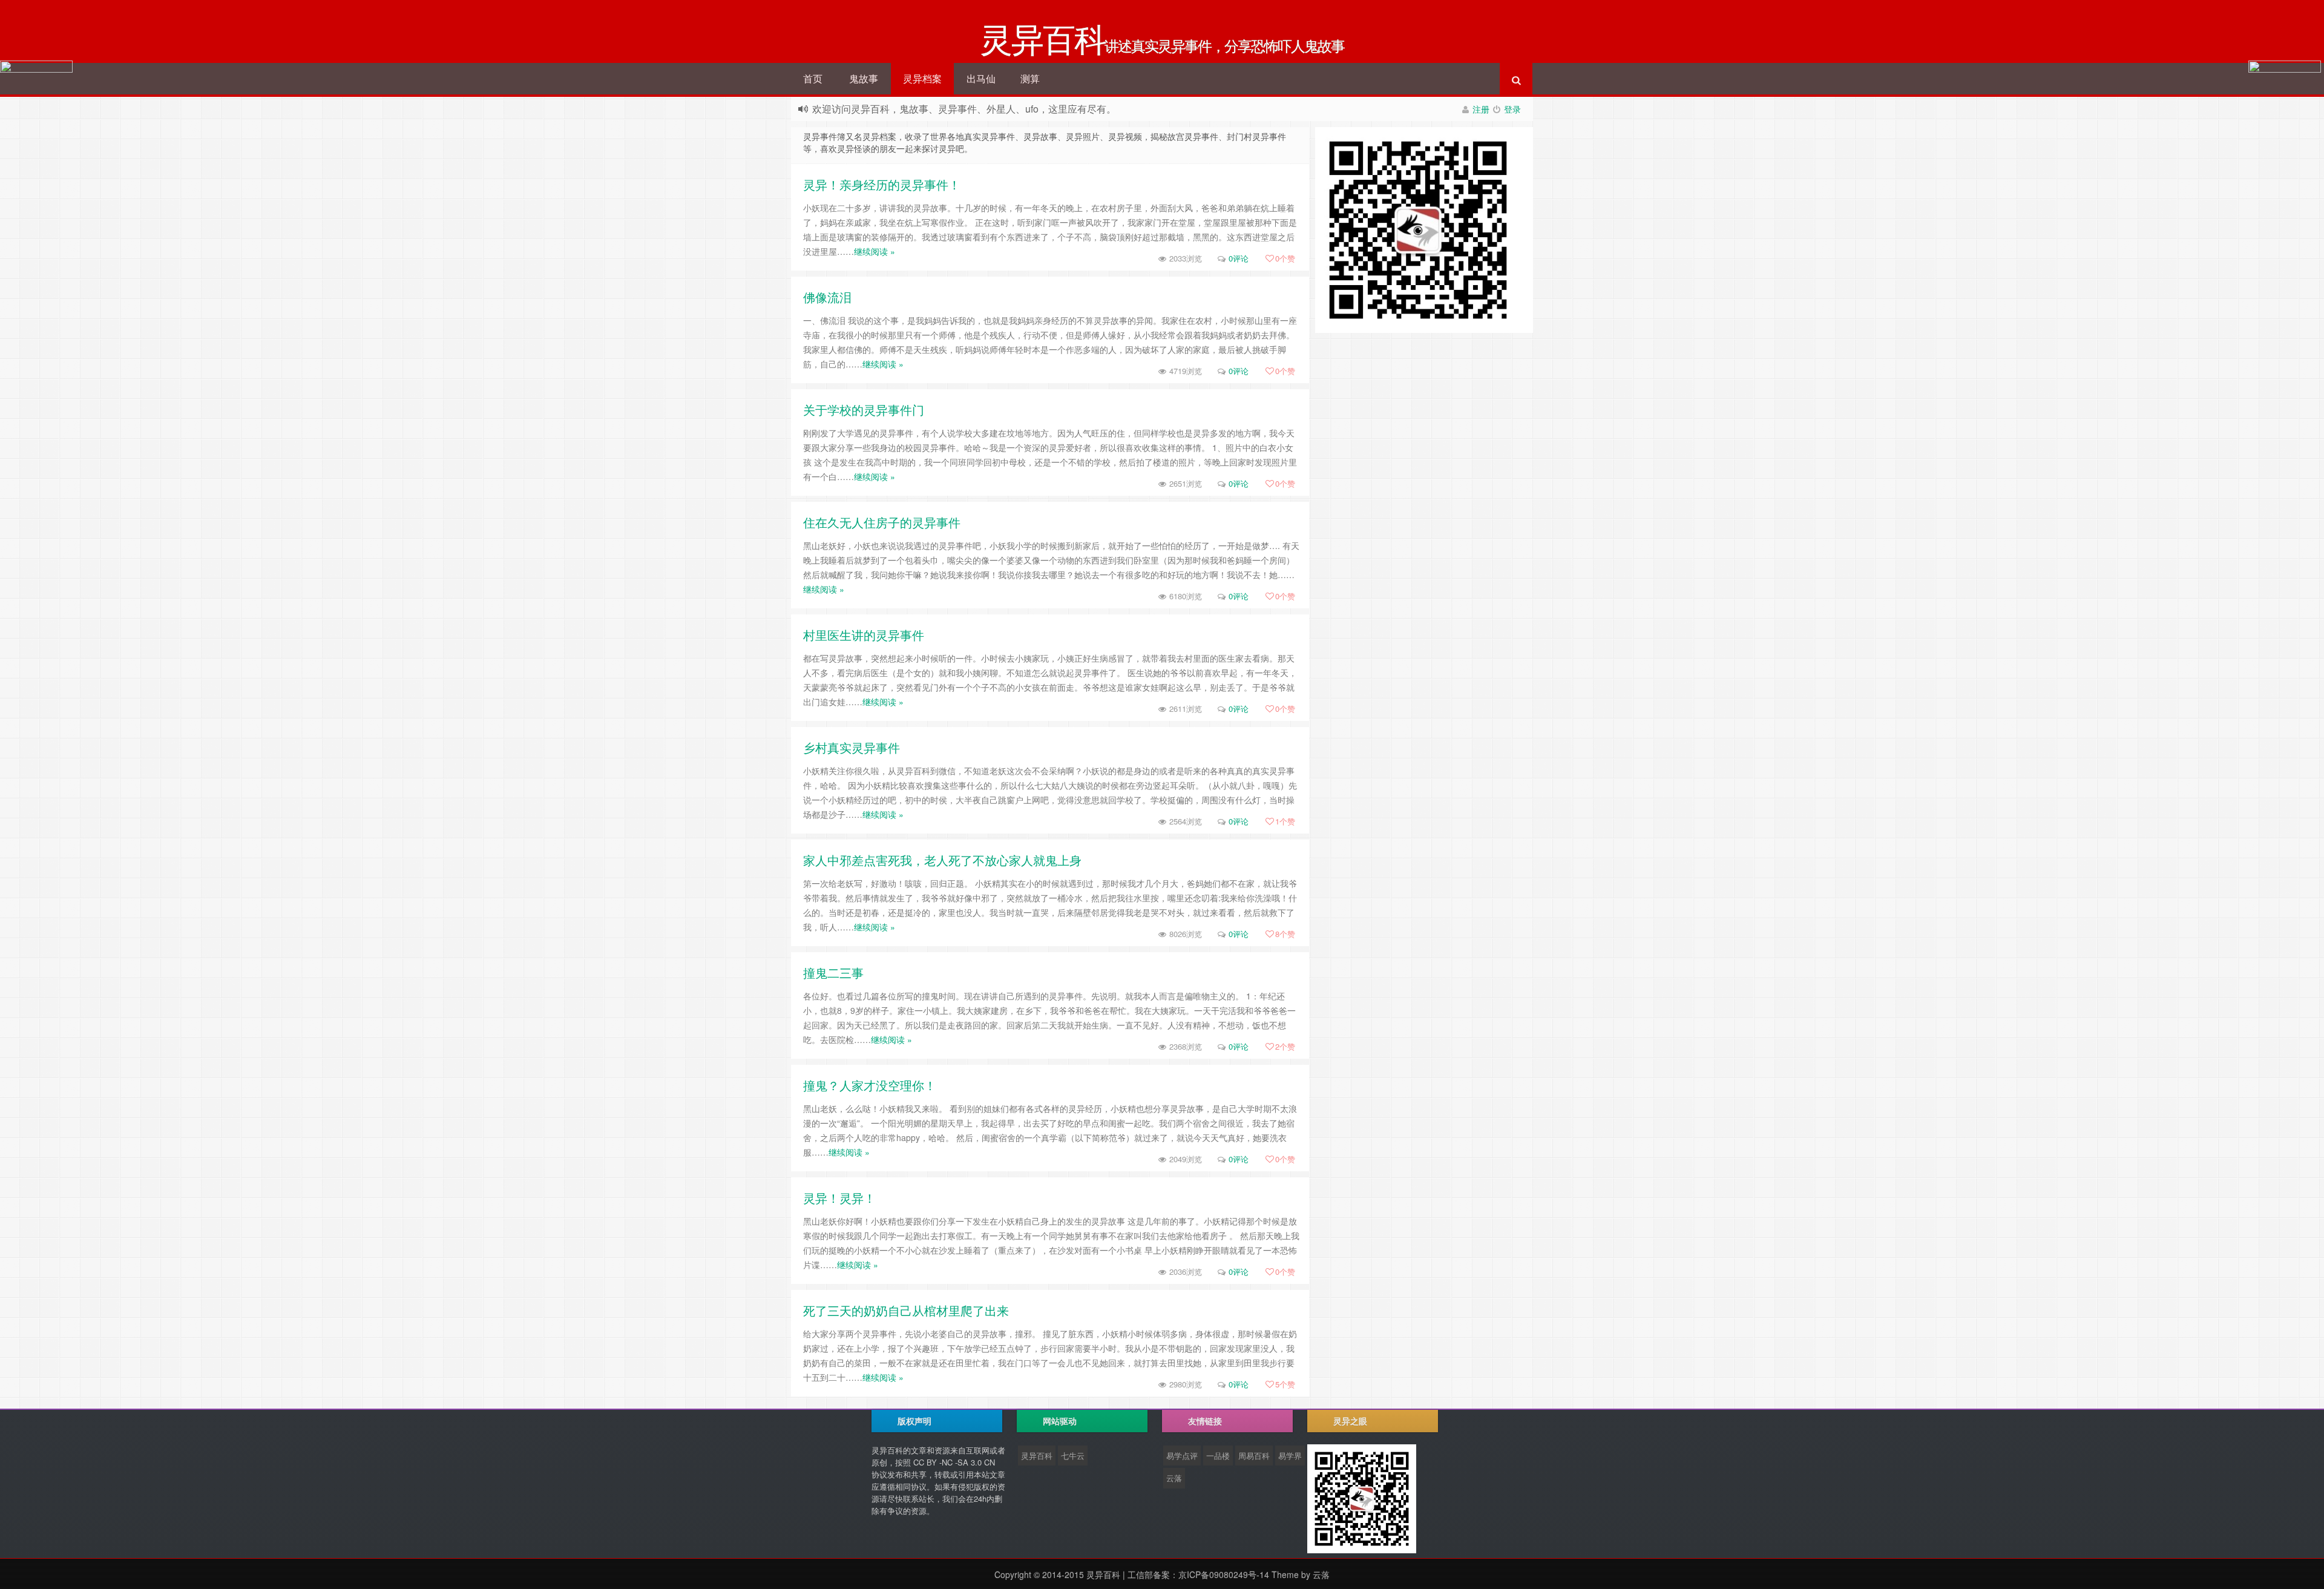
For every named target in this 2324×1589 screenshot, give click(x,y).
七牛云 (1073, 1456)
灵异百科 (1037, 1456)
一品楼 (1218, 1456)
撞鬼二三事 (833, 972)
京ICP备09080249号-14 (1224, 1574)
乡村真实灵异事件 (852, 747)
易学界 (1290, 1456)
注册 (1481, 109)
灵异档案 (922, 78)
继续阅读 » (875, 251)
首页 (813, 78)
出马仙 (981, 78)
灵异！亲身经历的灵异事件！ (882, 184)
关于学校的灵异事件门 (864, 410)
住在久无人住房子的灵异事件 (882, 522)
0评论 (1239, 258)
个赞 (1285, 258)
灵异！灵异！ (839, 1198)
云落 (1174, 1478)
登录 (1512, 109)
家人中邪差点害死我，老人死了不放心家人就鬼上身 (942, 860)
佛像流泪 (827, 297)
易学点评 (1182, 1456)
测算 (1030, 78)
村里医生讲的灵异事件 (864, 635)
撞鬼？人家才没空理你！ (870, 1085)
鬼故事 (864, 78)
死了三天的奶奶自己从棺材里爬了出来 (906, 1310)
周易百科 (1254, 1456)
